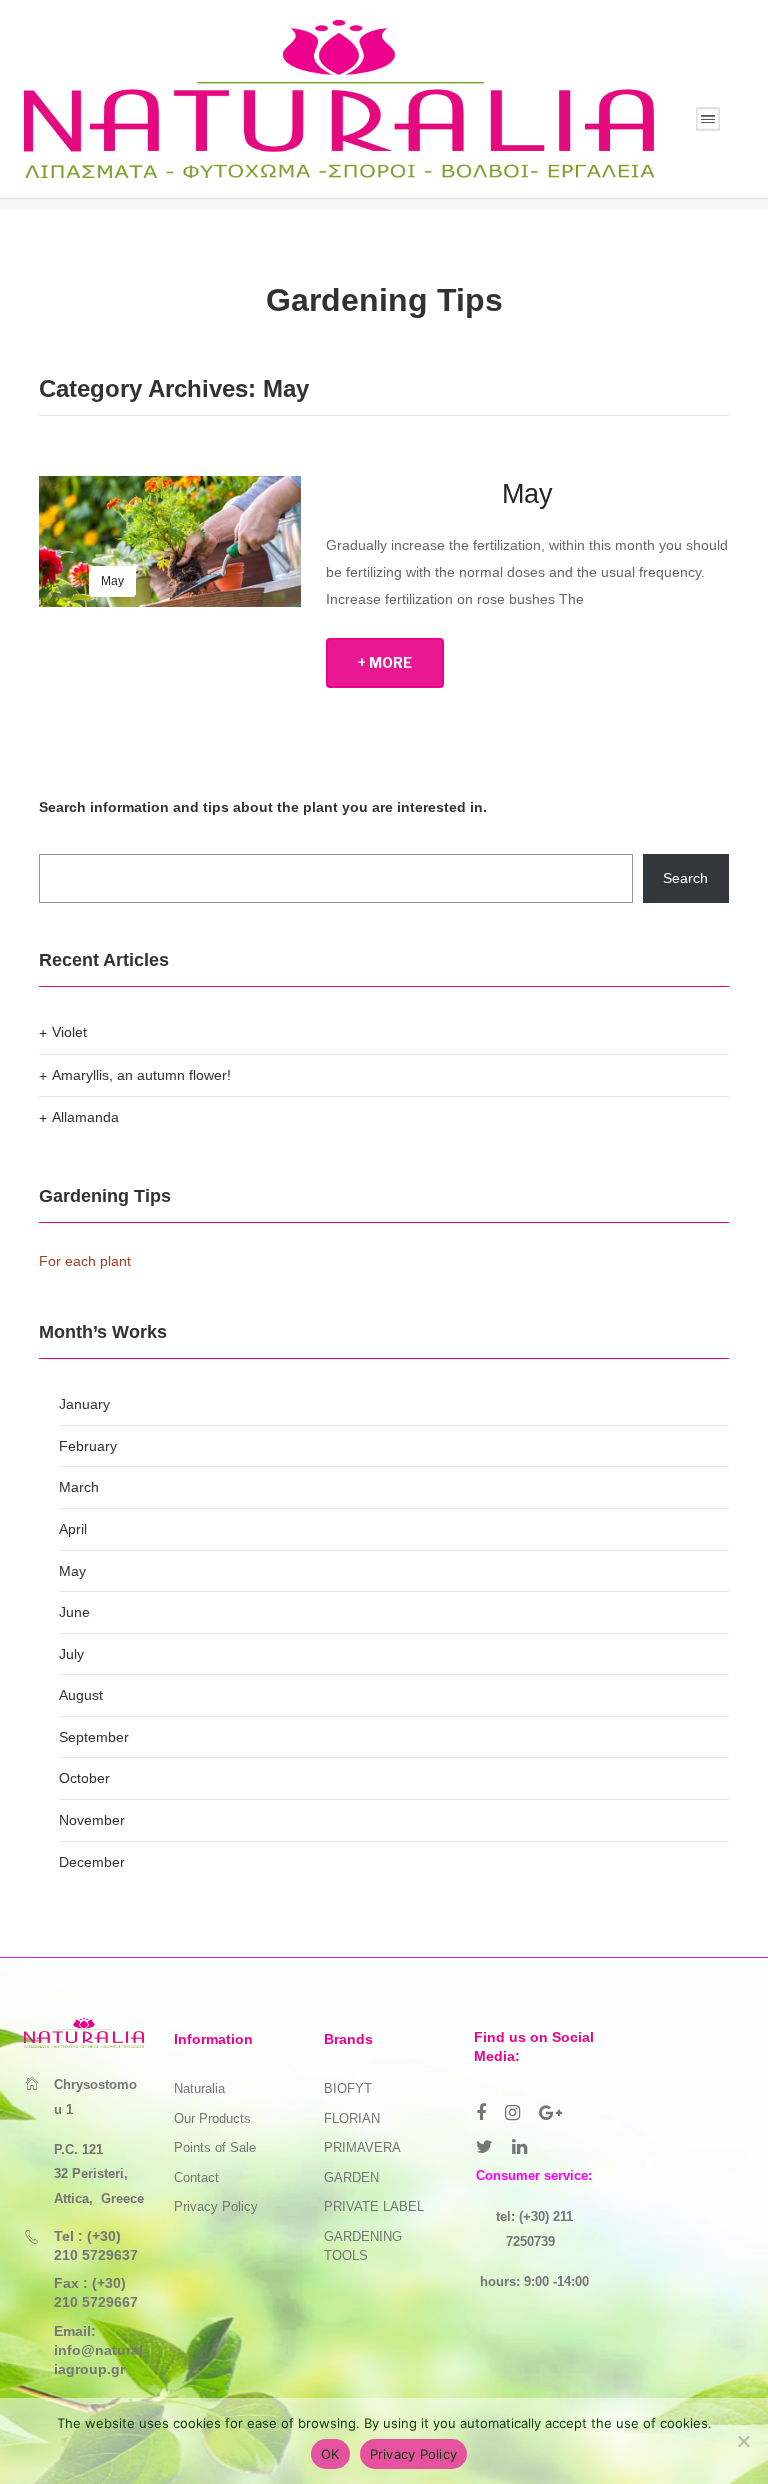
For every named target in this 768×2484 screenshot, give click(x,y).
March (79, 1487)
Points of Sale (215, 2147)
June (74, 1612)
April (73, 1529)
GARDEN (351, 2177)
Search (685, 878)
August (81, 1695)
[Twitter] (484, 2147)
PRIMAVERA (362, 2147)
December (92, 1862)
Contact (196, 2177)
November (92, 1820)
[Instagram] (512, 2113)
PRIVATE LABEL (374, 2206)
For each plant (85, 1261)
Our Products (212, 2118)
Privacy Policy (216, 2206)
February (88, 1446)
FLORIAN (352, 2118)
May (112, 581)
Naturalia (199, 2088)
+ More (385, 662)
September (94, 1737)
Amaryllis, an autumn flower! (141, 1075)
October (84, 1778)
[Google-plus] (550, 2113)
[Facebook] (481, 2113)
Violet (69, 1032)
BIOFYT (348, 2088)
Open (708, 119)
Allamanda (85, 1117)
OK (330, 2454)
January (84, 1404)
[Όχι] (743, 2441)
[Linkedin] (519, 2147)
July (71, 1654)
